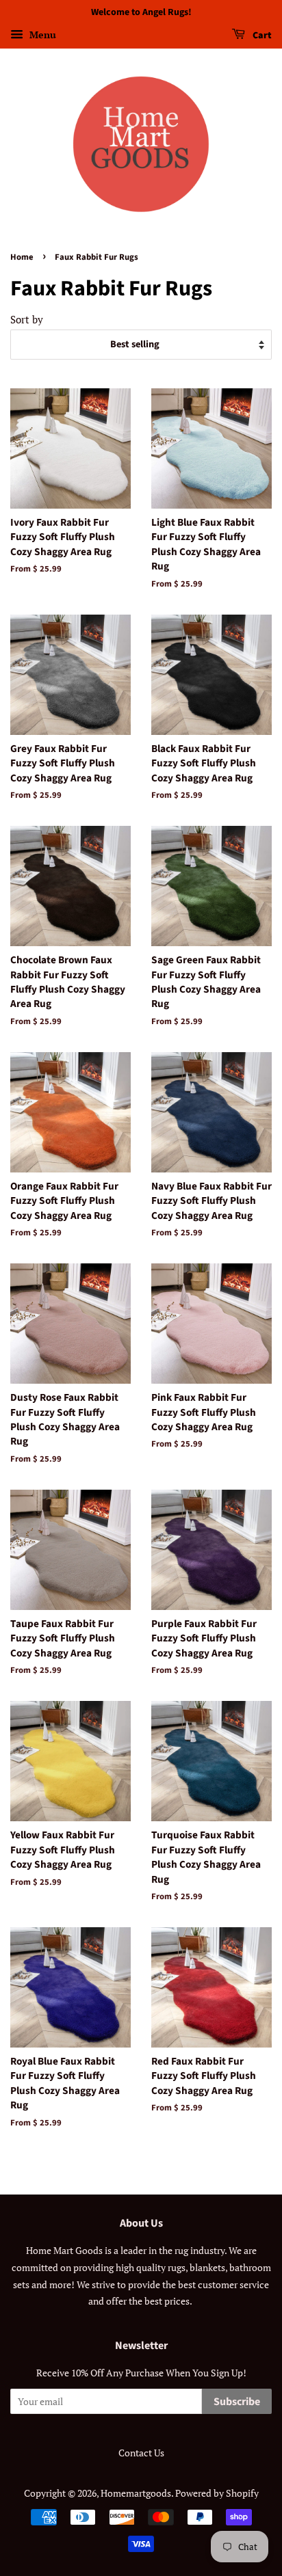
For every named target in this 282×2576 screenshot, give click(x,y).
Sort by (27, 319)
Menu (41, 35)
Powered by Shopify (217, 2493)
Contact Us (141, 2453)
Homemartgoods (136, 2493)
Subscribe (237, 2402)
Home (22, 257)
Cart (261, 36)
